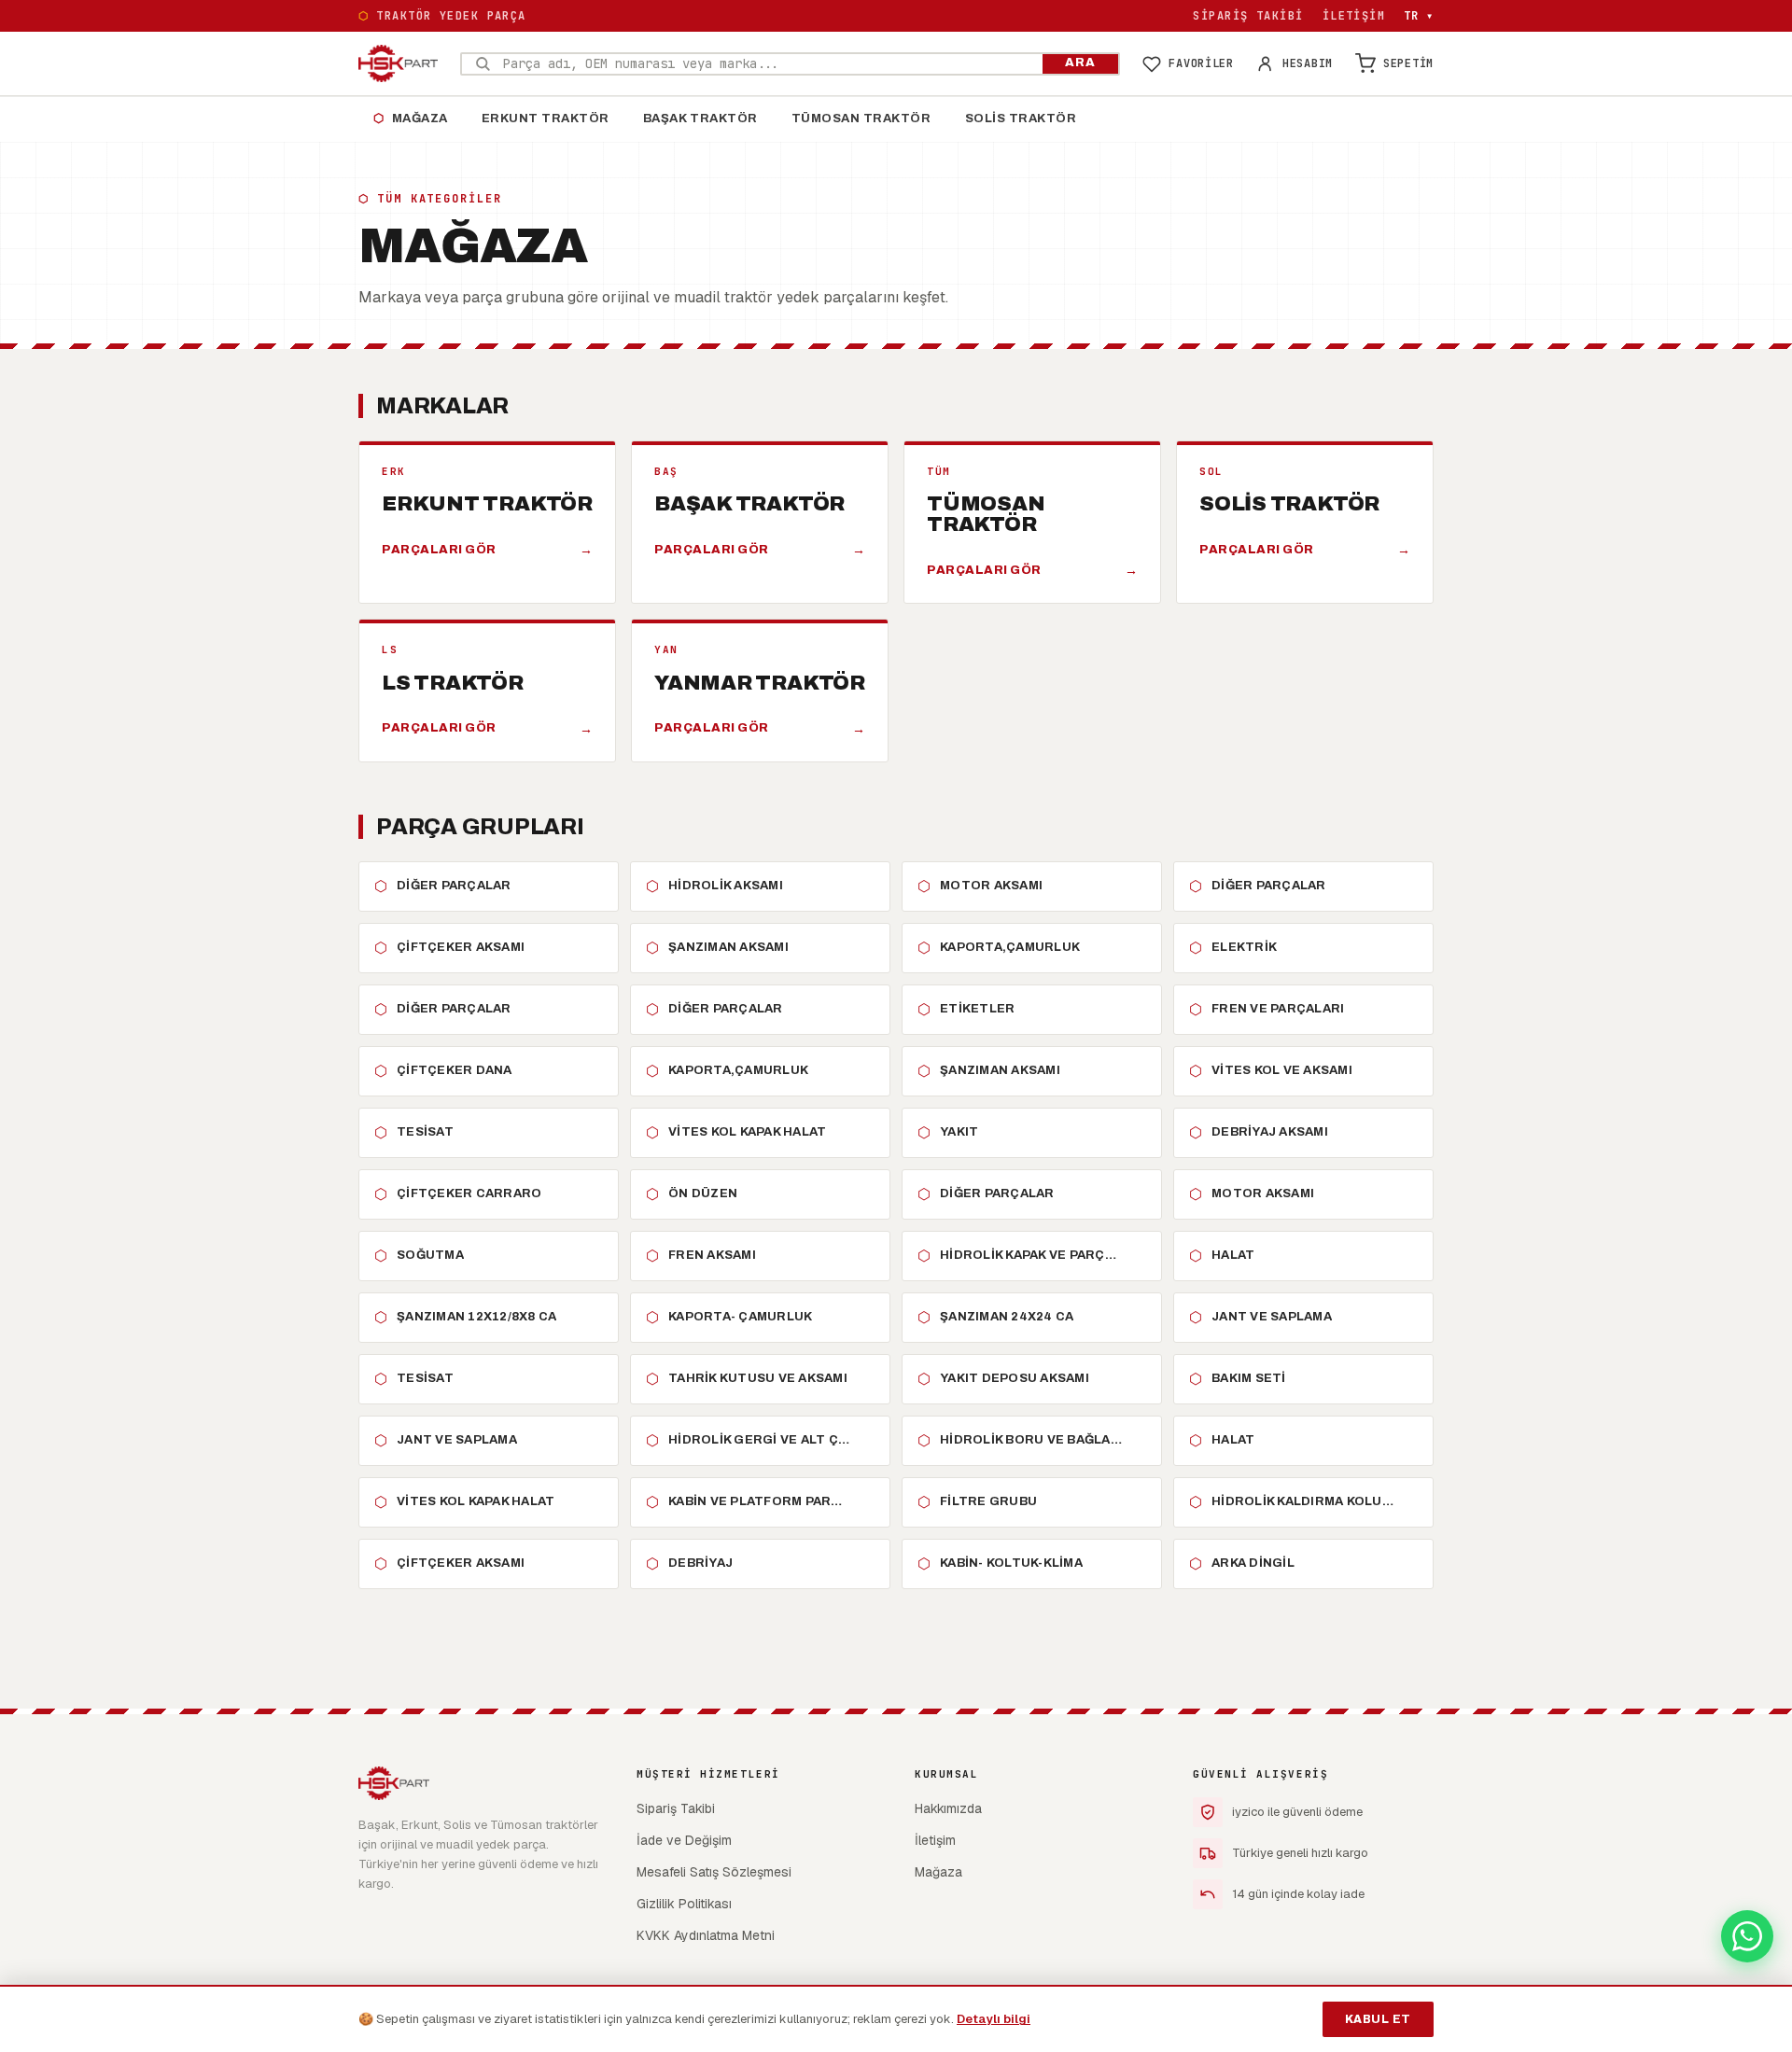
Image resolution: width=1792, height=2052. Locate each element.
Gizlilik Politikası (684, 1904)
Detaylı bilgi (994, 2019)
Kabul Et (1378, 2019)
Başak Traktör (700, 119)
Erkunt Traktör (546, 119)
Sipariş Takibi (1248, 16)
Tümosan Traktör (861, 119)
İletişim (1354, 16)
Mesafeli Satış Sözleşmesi (714, 1872)
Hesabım (1308, 63)
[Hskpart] (398, 63)
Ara (1080, 63)
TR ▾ (1419, 16)
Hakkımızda (948, 1808)
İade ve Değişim (684, 1840)
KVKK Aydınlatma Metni (706, 1935)
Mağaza (411, 119)
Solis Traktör (1021, 119)
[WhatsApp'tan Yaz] (1747, 1936)
